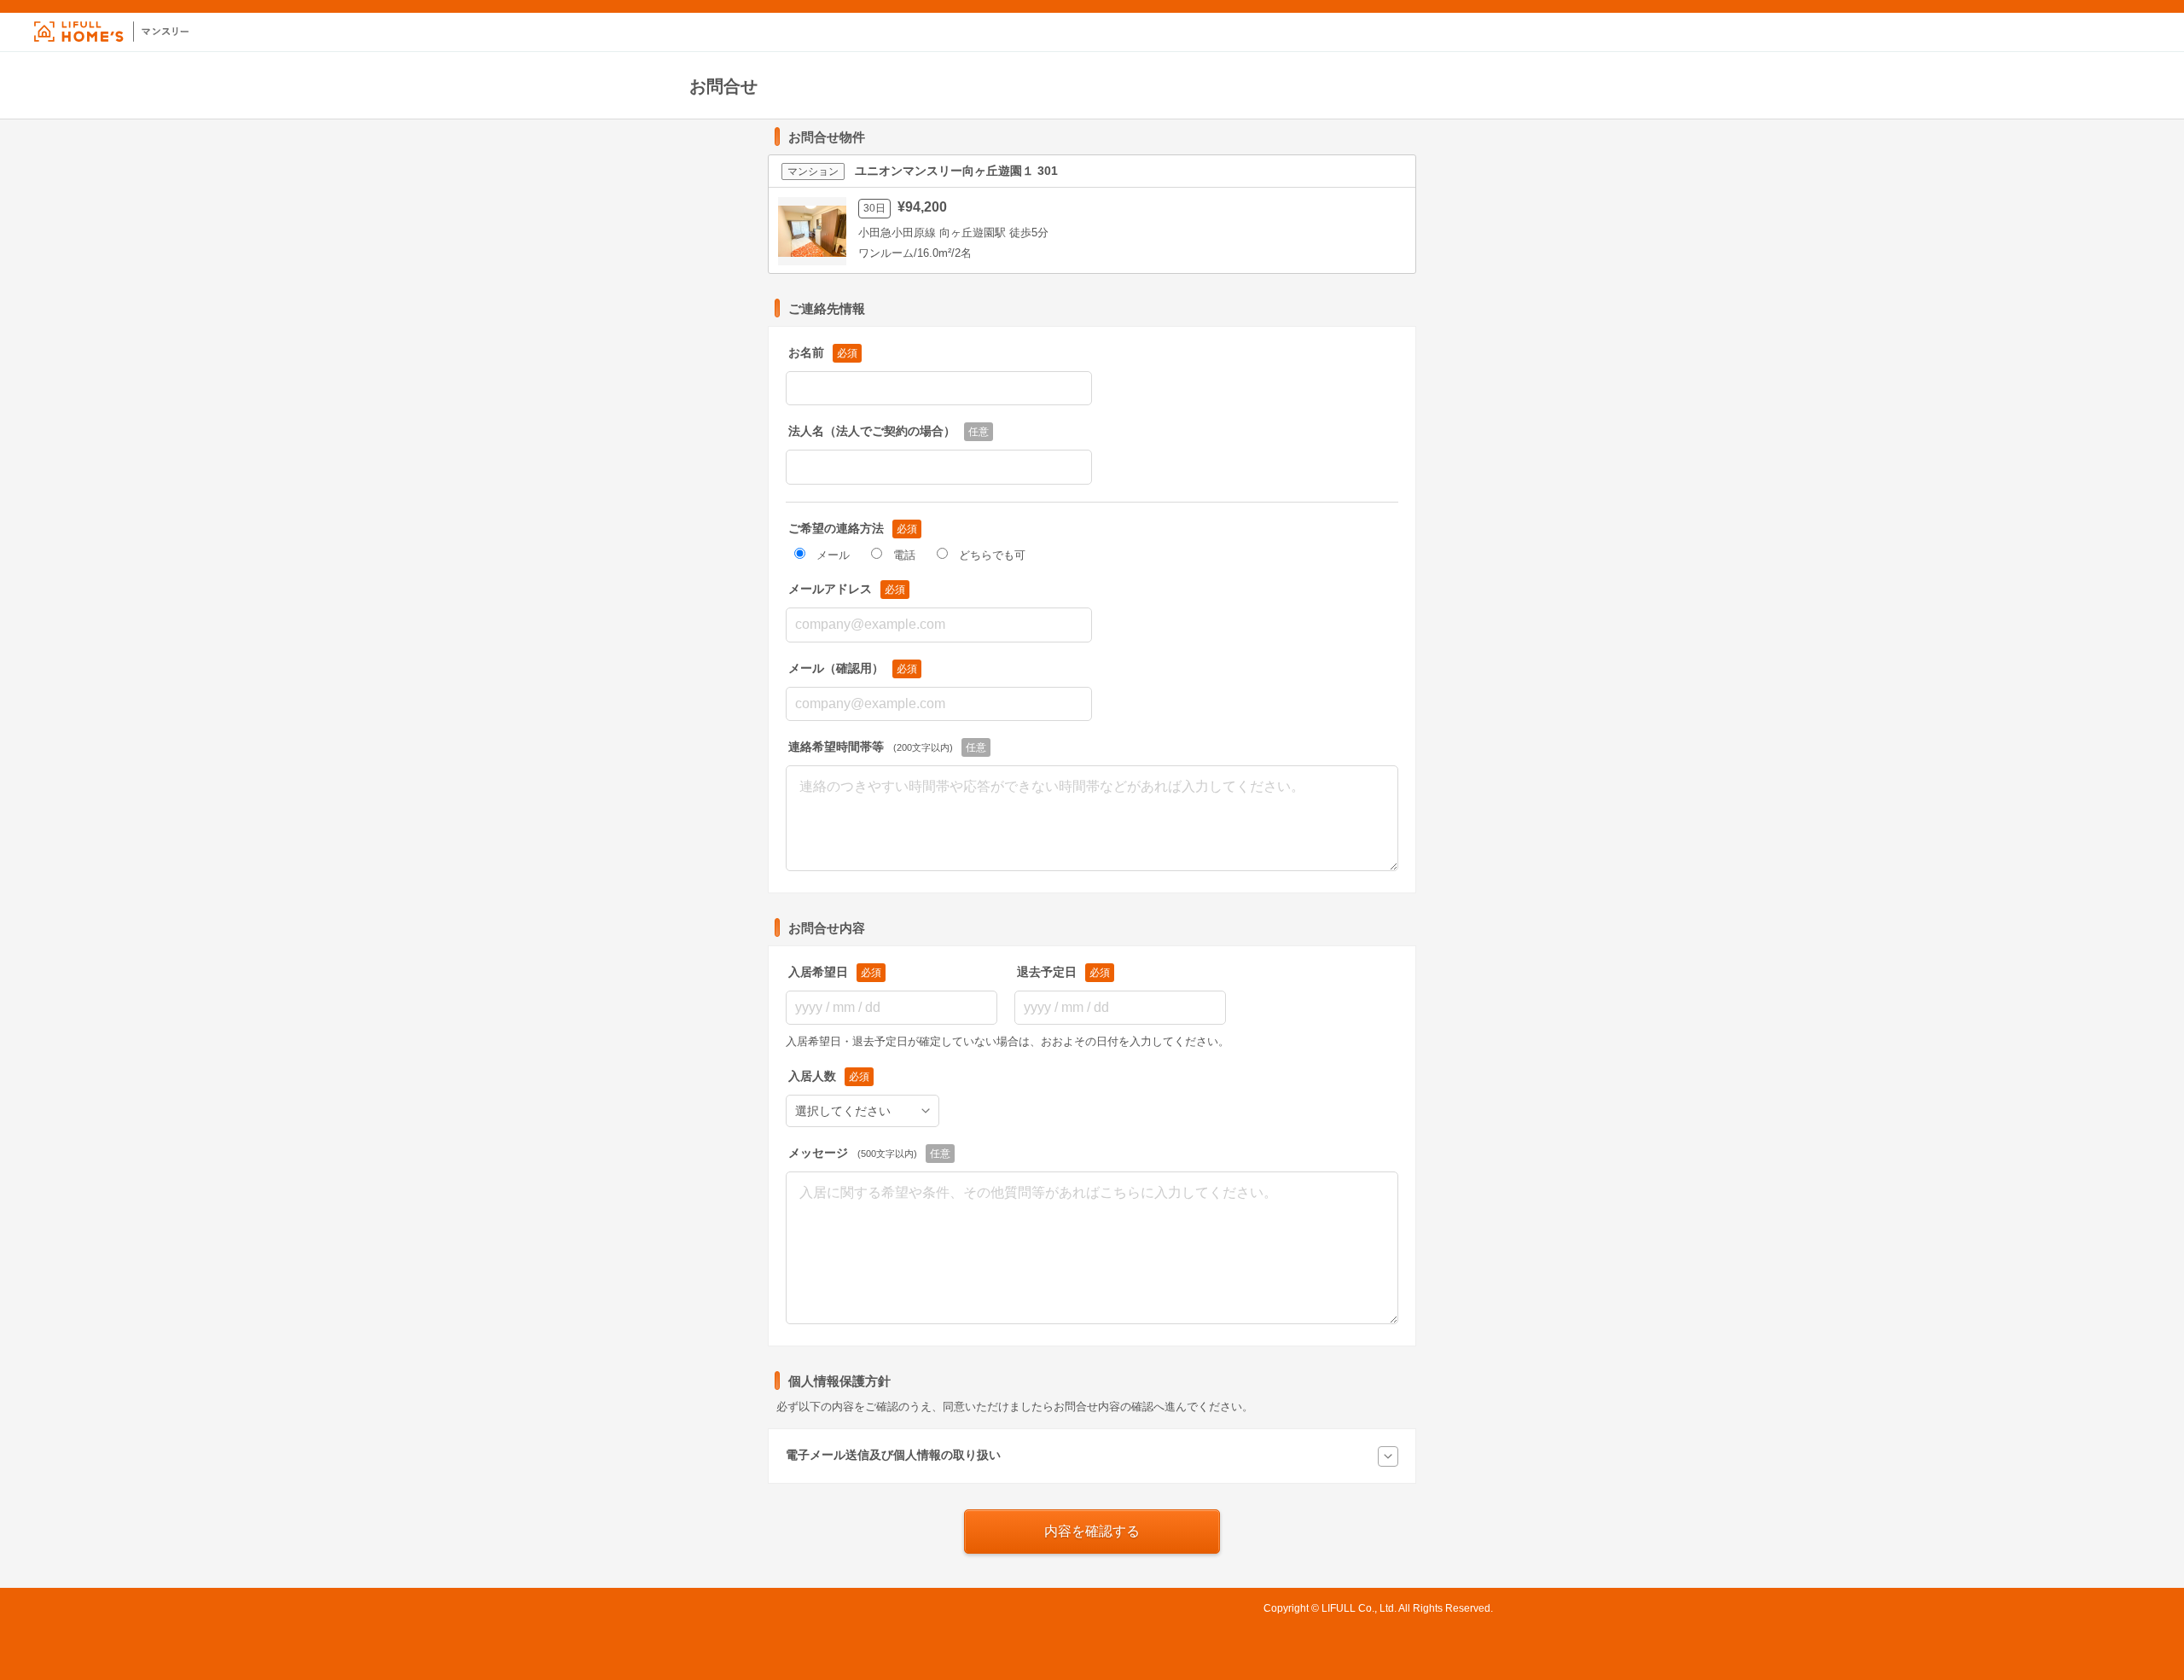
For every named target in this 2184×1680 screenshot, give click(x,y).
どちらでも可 (992, 555)
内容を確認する (1092, 1531)
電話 (904, 555)
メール (833, 555)
